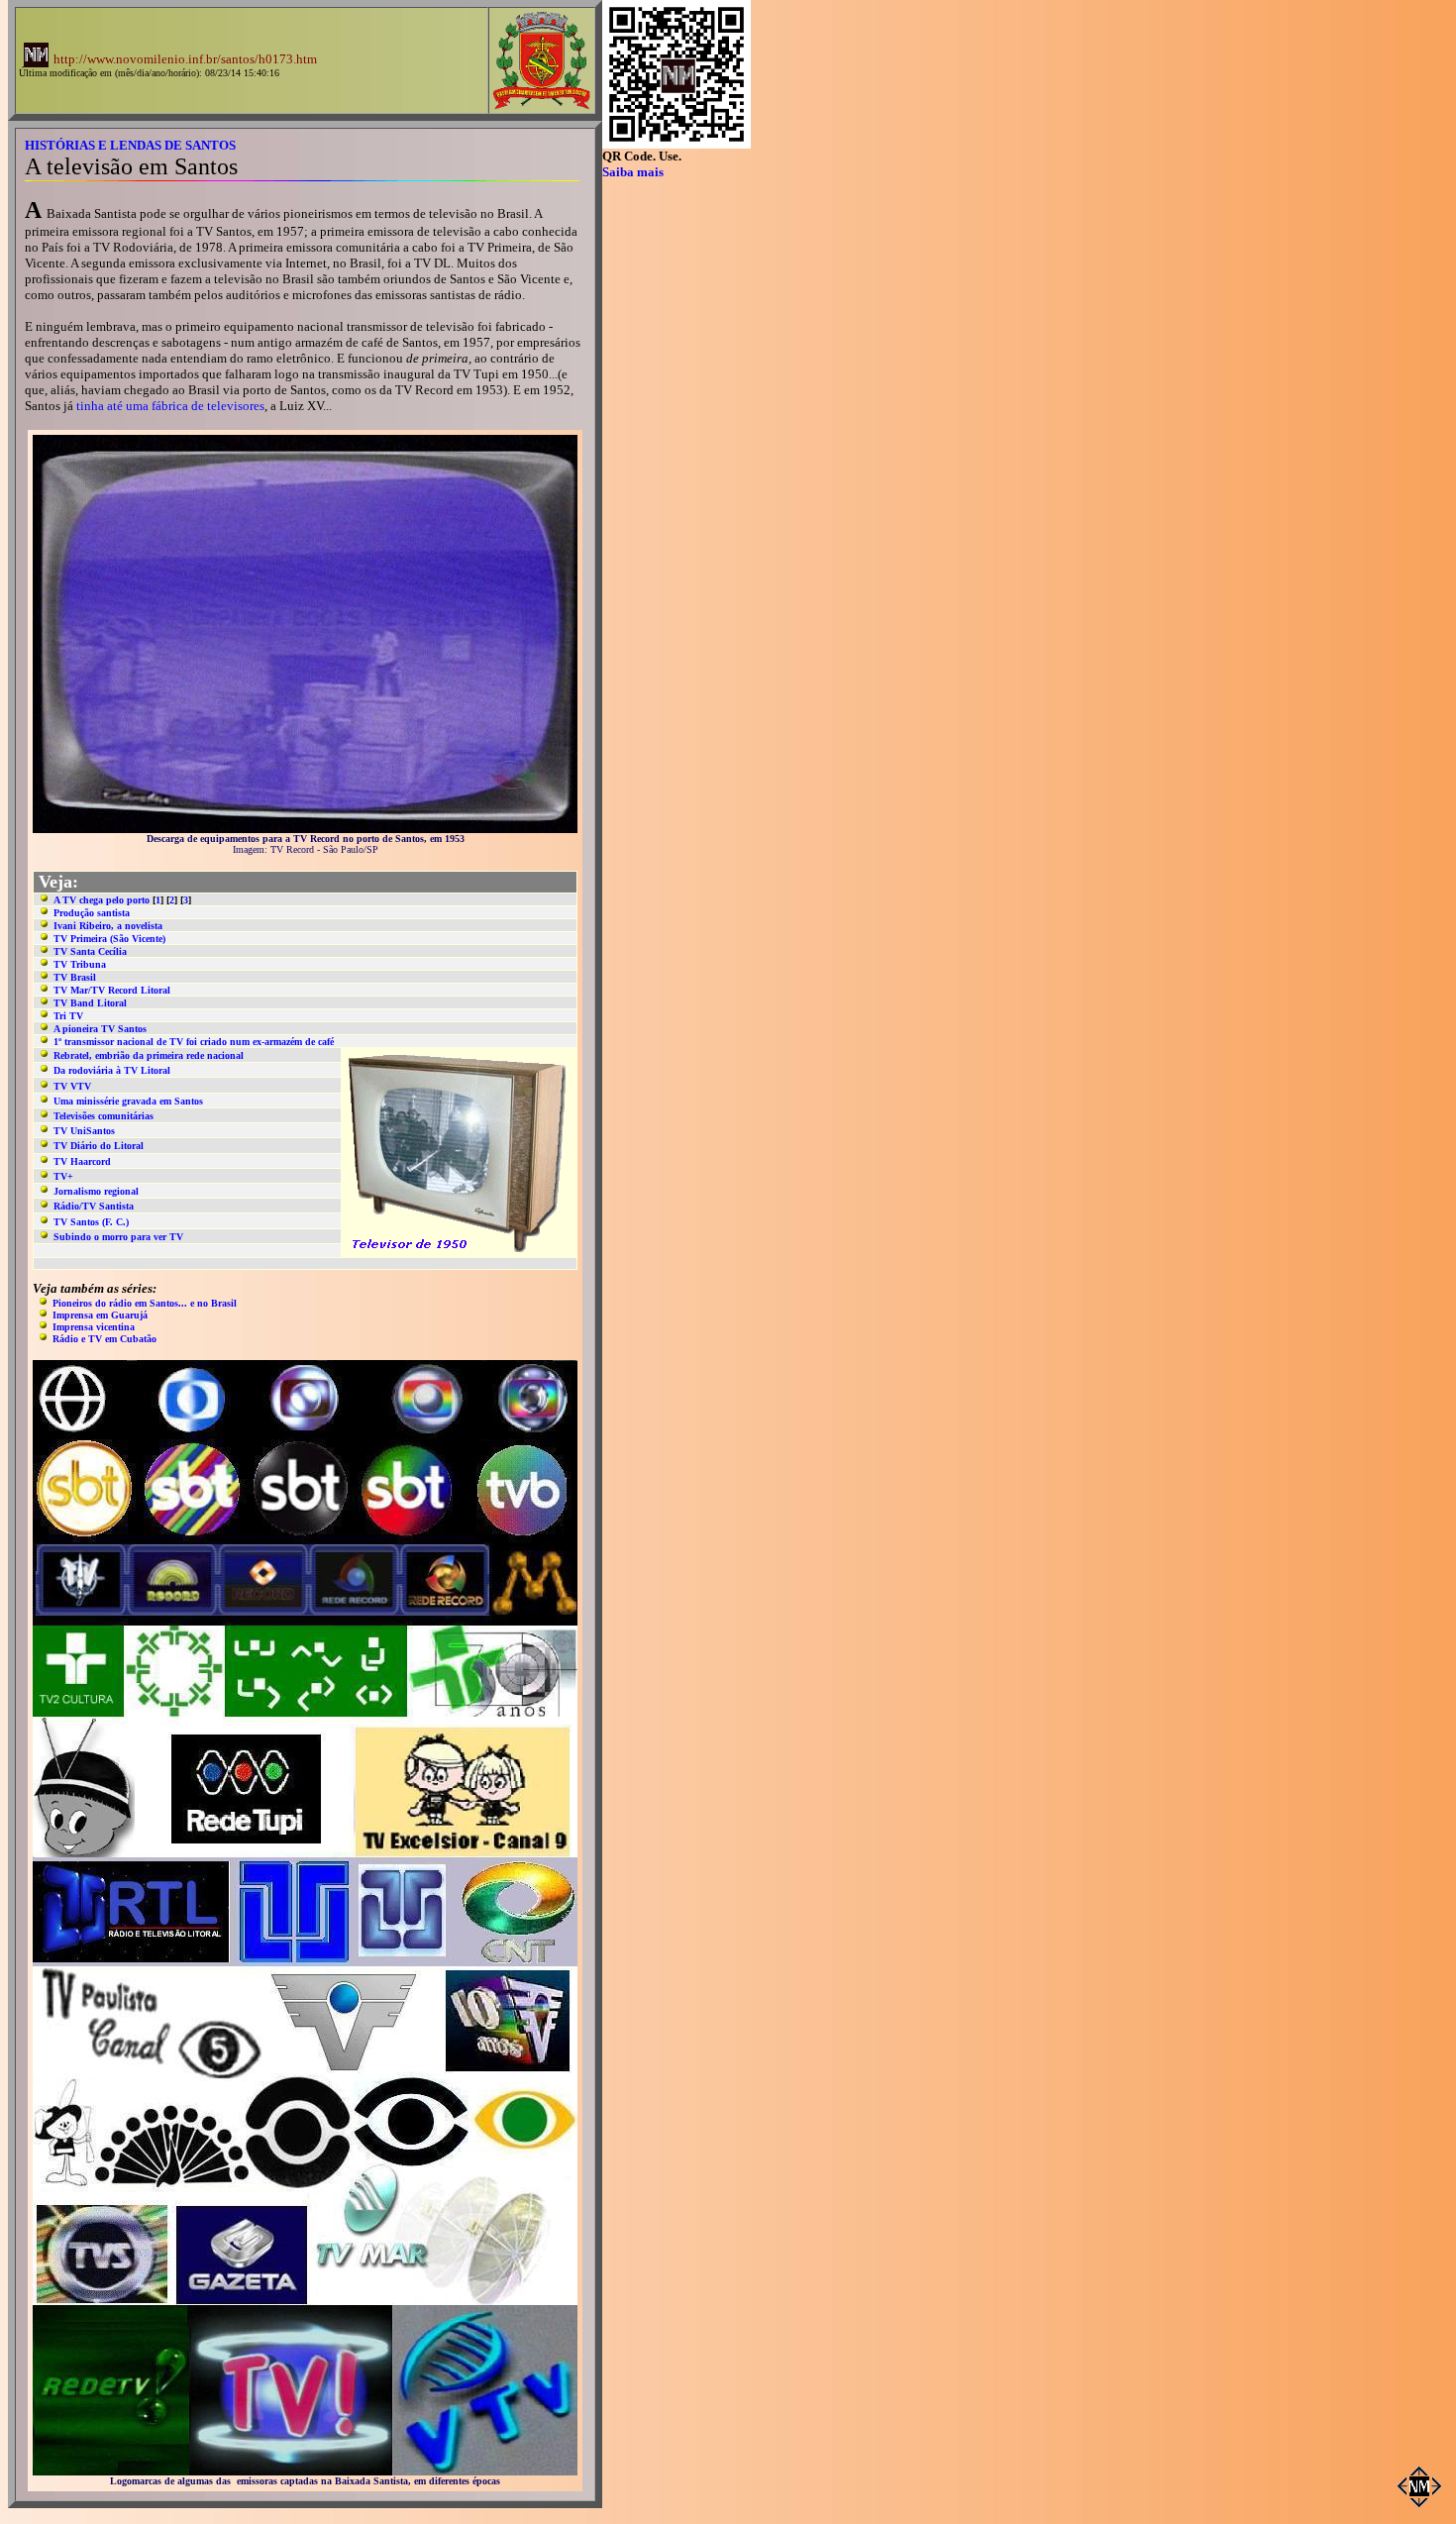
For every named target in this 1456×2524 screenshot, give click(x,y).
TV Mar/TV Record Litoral (112, 990)
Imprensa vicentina (94, 1327)
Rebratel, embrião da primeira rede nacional (149, 1055)
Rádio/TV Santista (94, 1206)
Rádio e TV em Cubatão (104, 1339)
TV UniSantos (84, 1131)
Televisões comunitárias (104, 1116)
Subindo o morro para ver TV (118, 1237)
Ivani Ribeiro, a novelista (108, 926)
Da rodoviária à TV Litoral (112, 1070)
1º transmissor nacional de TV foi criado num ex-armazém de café (194, 1042)
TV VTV (72, 1086)
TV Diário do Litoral (99, 1146)
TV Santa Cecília (90, 951)
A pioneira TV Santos (100, 1029)
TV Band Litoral (90, 1003)
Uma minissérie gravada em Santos (128, 1101)
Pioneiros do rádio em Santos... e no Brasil (145, 1303)
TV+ (63, 1176)
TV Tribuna (80, 964)
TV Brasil (75, 977)
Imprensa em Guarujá (100, 1315)
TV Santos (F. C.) (91, 1222)
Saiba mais (633, 172)
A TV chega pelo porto (102, 900)
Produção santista (92, 913)
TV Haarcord (82, 1161)
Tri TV (68, 1016)
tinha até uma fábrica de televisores (170, 406)
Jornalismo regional (96, 1191)
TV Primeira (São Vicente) (109, 939)
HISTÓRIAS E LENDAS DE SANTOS (130, 145)
